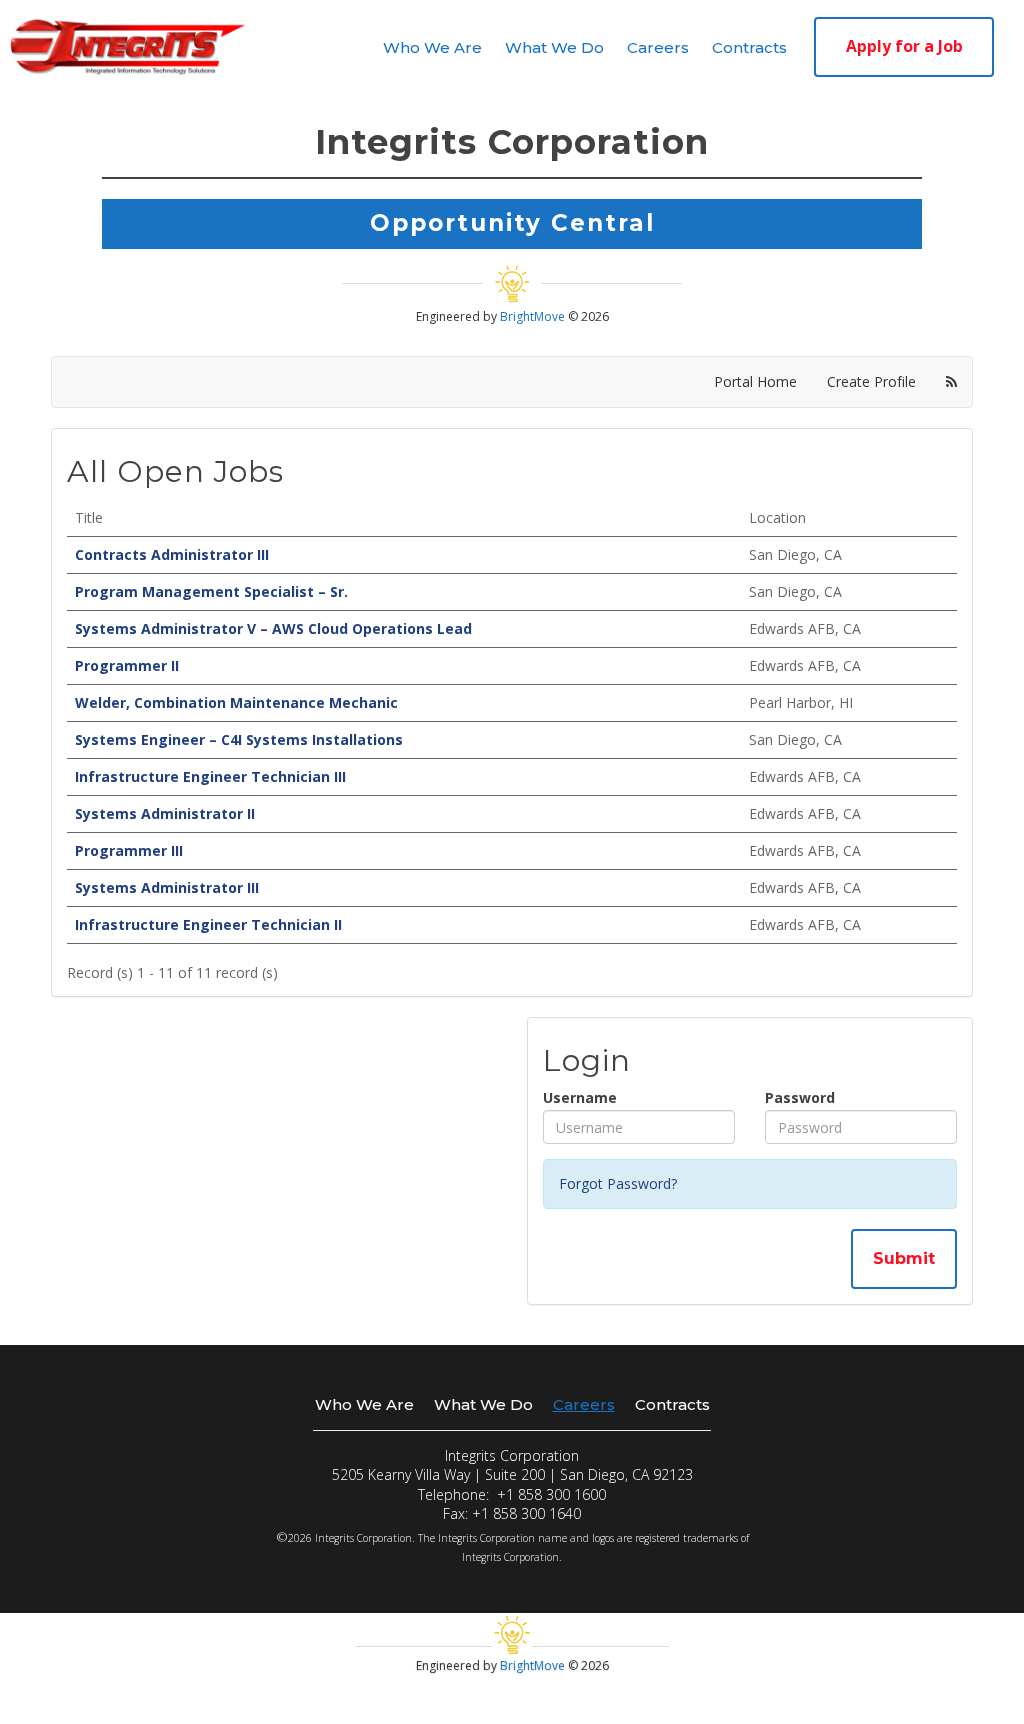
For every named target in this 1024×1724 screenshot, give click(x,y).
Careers (658, 47)
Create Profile (871, 381)
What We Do (554, 47)
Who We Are (432, 47)
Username (580, 1098)
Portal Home (755, 381)
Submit (904, 1258)
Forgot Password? (618, 1183)
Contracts (749, 47)
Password (800, 1098)
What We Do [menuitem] (483, 1404)
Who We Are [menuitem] (364, 1404)
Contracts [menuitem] (672, 1404)
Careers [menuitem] (584, 1404)
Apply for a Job (904, 46)
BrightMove (534, 316)
